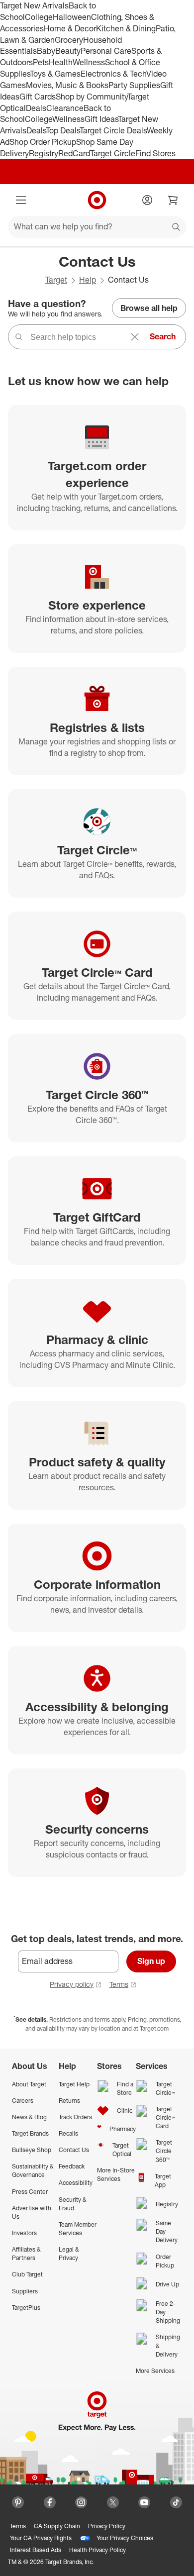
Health (61, 62)
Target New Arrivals (34, 5)
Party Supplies (134, 85)
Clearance (65, 108)
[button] (5, 2571)
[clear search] (135, 337)
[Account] (147, 200)
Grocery (69, 40)
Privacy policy (72, 1984)
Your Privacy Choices (125, 2538)
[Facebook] (50, 2502)
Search (163, 336)
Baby (46, 51)
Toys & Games (55, 74)
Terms (119, 1984)
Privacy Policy (107, 2526)
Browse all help (149, 308)
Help (88, 280)
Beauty (68, 51)
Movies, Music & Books (67, 85)
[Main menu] (21, 200)
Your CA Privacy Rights (41, 2538)
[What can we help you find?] (97, 227)
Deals (36, 108)
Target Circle (113, 153)
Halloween (72, 17)
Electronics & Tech (113, 74)
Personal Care (106, 51)
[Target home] (97, 200)
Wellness (89, 62)
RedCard (74, 153)
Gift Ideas (101, 119)
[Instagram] (81, 2502)
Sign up (151, 1961)
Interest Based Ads (36, 2550)
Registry (44, 153)
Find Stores (155, 153)
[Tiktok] (176, 2502)
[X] (113, 2502)
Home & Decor (70, 28)
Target (56, 280)
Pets (41, 62)
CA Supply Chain (57, 2526)
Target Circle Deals (113, 130)
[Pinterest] (18, 2502)
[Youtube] (144, 2502)
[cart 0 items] (173, 200)
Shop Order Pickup (43, 142)
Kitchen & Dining (126, 28)
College (39, 17)
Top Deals (63, 130)
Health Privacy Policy (97, 2550)
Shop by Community (92, 97)
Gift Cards (38, 97)
